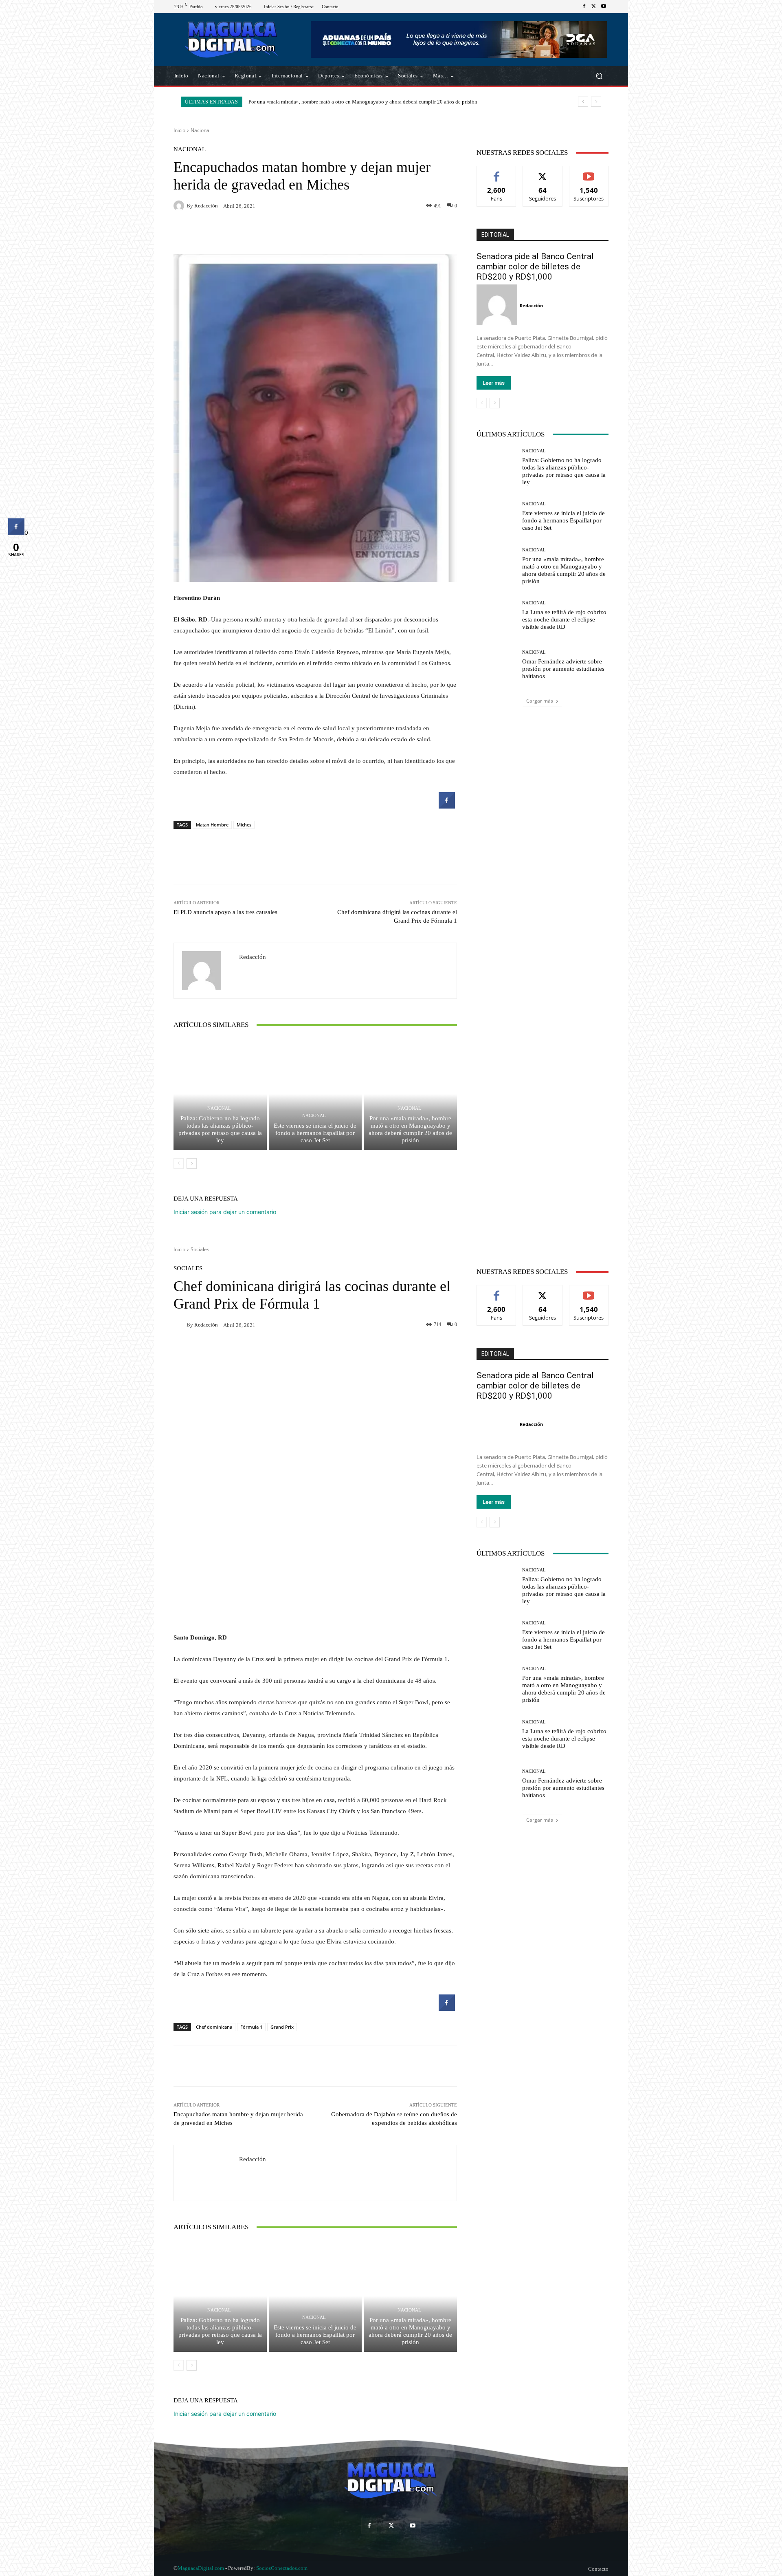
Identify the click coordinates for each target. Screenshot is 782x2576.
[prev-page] (179, 1163)
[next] (596, 102)
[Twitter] (594, 7)
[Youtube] (604, 7)
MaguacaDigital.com (201, 2568)
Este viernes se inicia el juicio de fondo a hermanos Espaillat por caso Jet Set (315, 1133)
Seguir (543, 172)
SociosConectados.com (282, 2568)
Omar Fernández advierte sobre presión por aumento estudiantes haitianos (563, 669)
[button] (599, 76)
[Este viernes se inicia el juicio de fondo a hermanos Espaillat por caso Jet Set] (315, 1094)
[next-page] (192, 1163)
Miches (244, 825)
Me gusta (497, 172)
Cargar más (540, 701)
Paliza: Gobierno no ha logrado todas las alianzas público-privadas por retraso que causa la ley (220, 1129)
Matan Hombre (212, 825)
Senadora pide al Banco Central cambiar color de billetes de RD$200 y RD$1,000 (535, 267)
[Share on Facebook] (447, 806)
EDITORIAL (495, 235)
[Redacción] (180, 206)
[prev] (583, 102)
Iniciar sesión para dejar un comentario (225, 1212)
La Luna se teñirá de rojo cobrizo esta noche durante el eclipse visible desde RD (336, 102)
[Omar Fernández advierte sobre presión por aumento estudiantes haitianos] (496, 665)
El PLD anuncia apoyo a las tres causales (225, 912)
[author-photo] (498, 305)
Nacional (201, 130)
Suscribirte (589, 172)
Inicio (179, 130)
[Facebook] (584, 7)
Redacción (206, 206)
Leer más (494, 383)
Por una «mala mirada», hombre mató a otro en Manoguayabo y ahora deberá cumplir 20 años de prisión (410, 1129)
